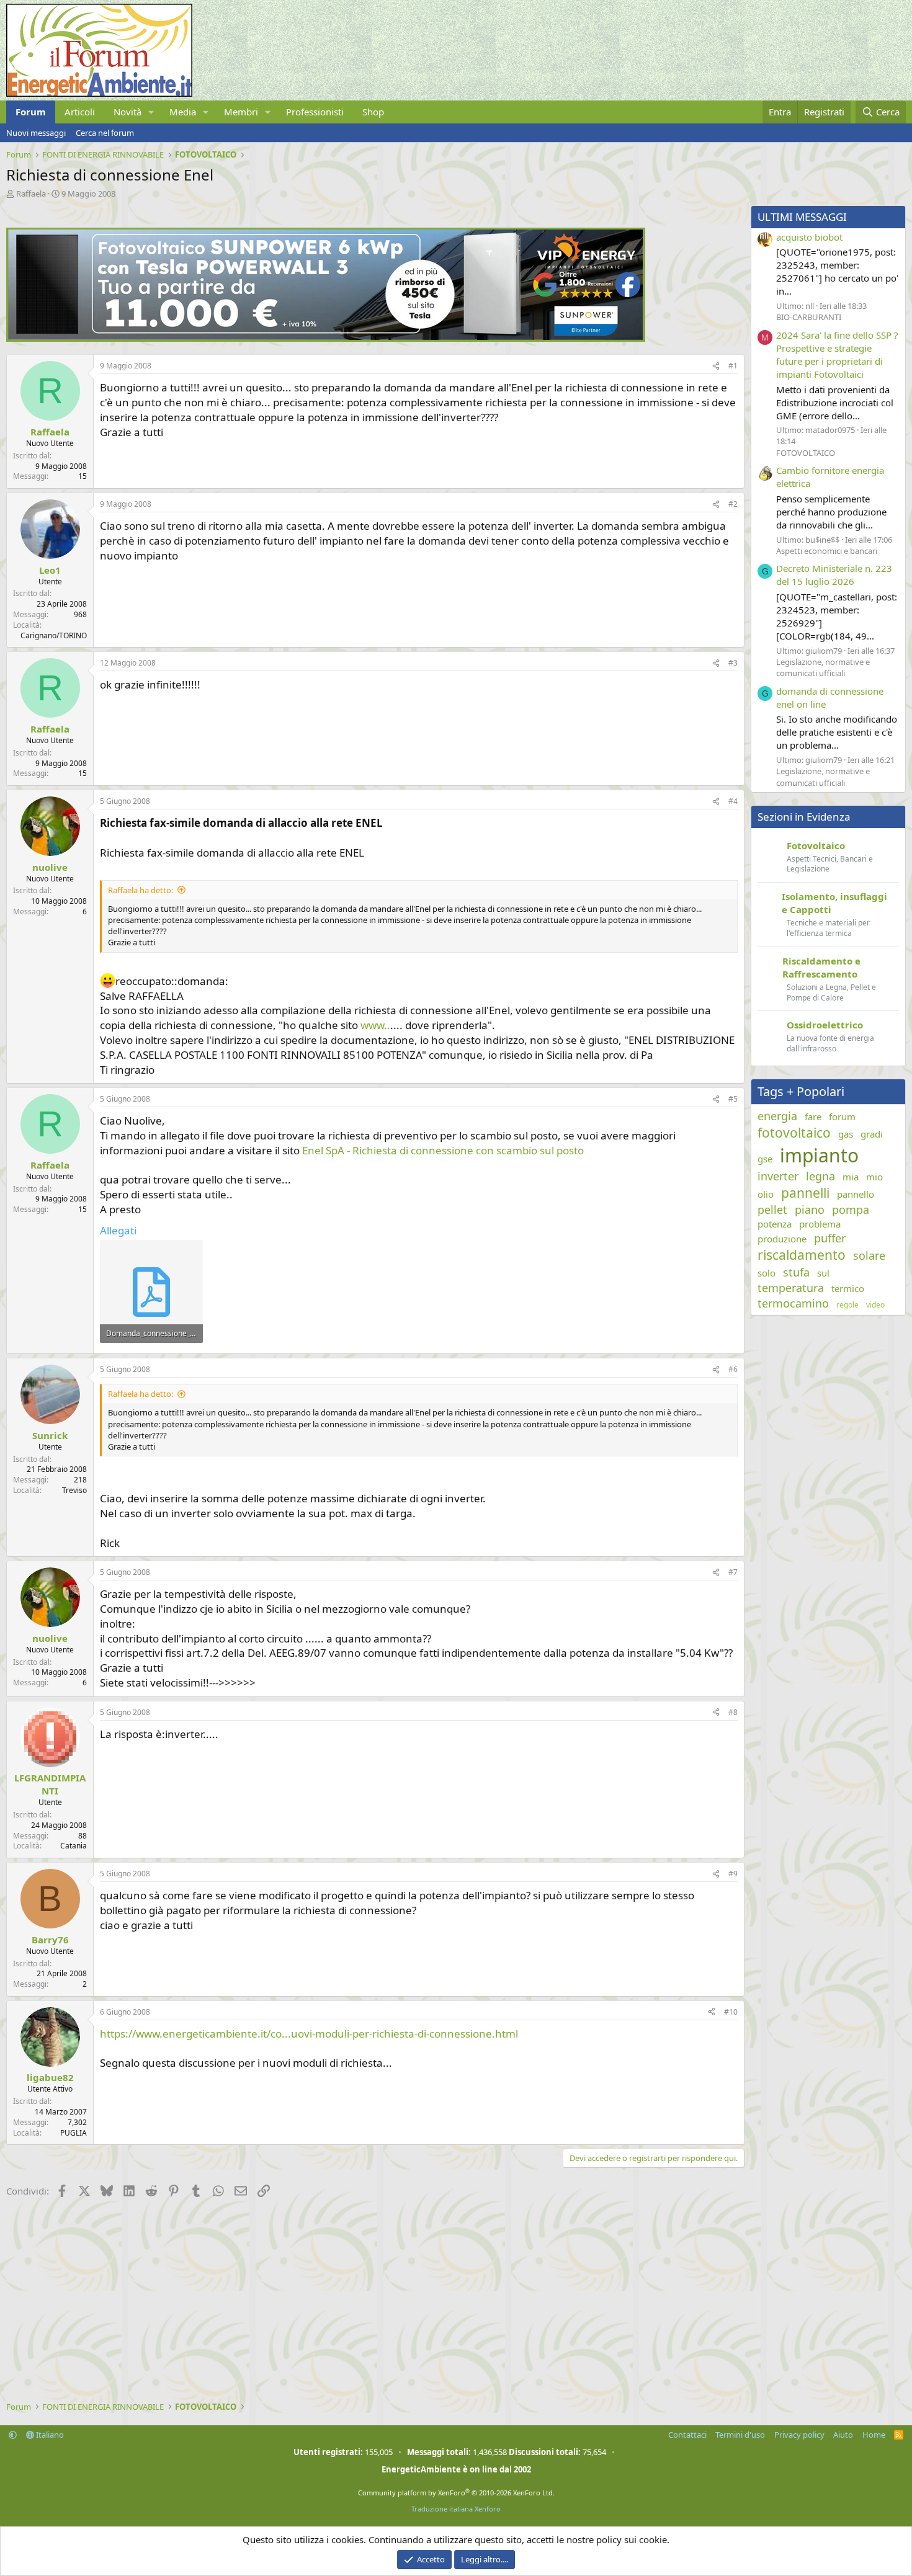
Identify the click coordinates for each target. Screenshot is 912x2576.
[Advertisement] (372, 2302)
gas (846, 1134)
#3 (733, 663)
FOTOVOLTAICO (806, 453)
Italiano (49, 2435)
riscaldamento (802, 1255)
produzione (782, 1239)
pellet (772, 1210)
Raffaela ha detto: (141, 890)
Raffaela (31, 194)
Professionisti (315, 112)
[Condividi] (716, 366)
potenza (775, 1224)
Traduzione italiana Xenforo (456, 2509)
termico (848, 1288)
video (875, 1305)
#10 (731, 2012)
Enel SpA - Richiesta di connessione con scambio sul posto (443, 1150)
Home (874, 2435)
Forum (31, 112)
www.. (375, 1025)
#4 (733, 801)
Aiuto (843, 2435)
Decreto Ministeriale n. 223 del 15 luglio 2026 (834, 575)
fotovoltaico (794, 1133)
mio (874, 1177)
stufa (796, 1272)
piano (810, 1210)
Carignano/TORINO (54, 635)
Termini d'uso (740, 2435)
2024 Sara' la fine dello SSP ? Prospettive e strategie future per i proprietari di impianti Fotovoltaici (837, 354)
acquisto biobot (809, 237)
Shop (373, 112)
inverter (778, 1176)
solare (869, 1255)
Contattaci (687, 2435)
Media (183, 112)
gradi (872, 1134)
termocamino (793, 1303)
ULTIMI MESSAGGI (802, 217)
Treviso (74, 1490)
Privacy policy (799, 2435)
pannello (856, 1194)
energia (777, 1116)
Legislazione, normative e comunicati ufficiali (823, 667)
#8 (733, 1712)
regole (847, 1305)
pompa (851, 1210)
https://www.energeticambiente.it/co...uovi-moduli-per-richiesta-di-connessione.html (309, 2034)
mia (851, 1177)
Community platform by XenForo (456, 2493)
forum (842, 1116)
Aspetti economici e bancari (827, 551)
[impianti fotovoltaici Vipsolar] (326, 338)
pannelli (805, 1193)
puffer (830, 1238)
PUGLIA (74, 2133)
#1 (733, 366)
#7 (733, 1572)
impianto (819, 1155)
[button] (151, 112)
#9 (733, 1874)
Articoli (80, 112)
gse (765, 1159)
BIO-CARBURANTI (809, 317)
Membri (241, 112)
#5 (733, 1099)
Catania (74, 1846)
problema (820, 1224)
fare (813, 1116)
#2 (733, 504)
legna (820, 1176)
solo (767, 1273)
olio (766, 1194)
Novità (127, 112)
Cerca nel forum (105, 133)
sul (823, 1273)
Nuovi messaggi (36, 133)
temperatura (791, 1288)
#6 (733, 1369)
